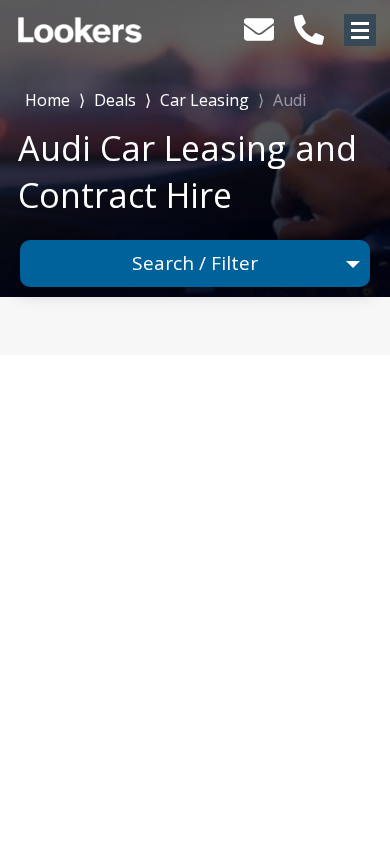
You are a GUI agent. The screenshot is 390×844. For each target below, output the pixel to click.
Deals (115, 100)
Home (47, 98)
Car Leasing (204, 100)
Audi (289, 100)
